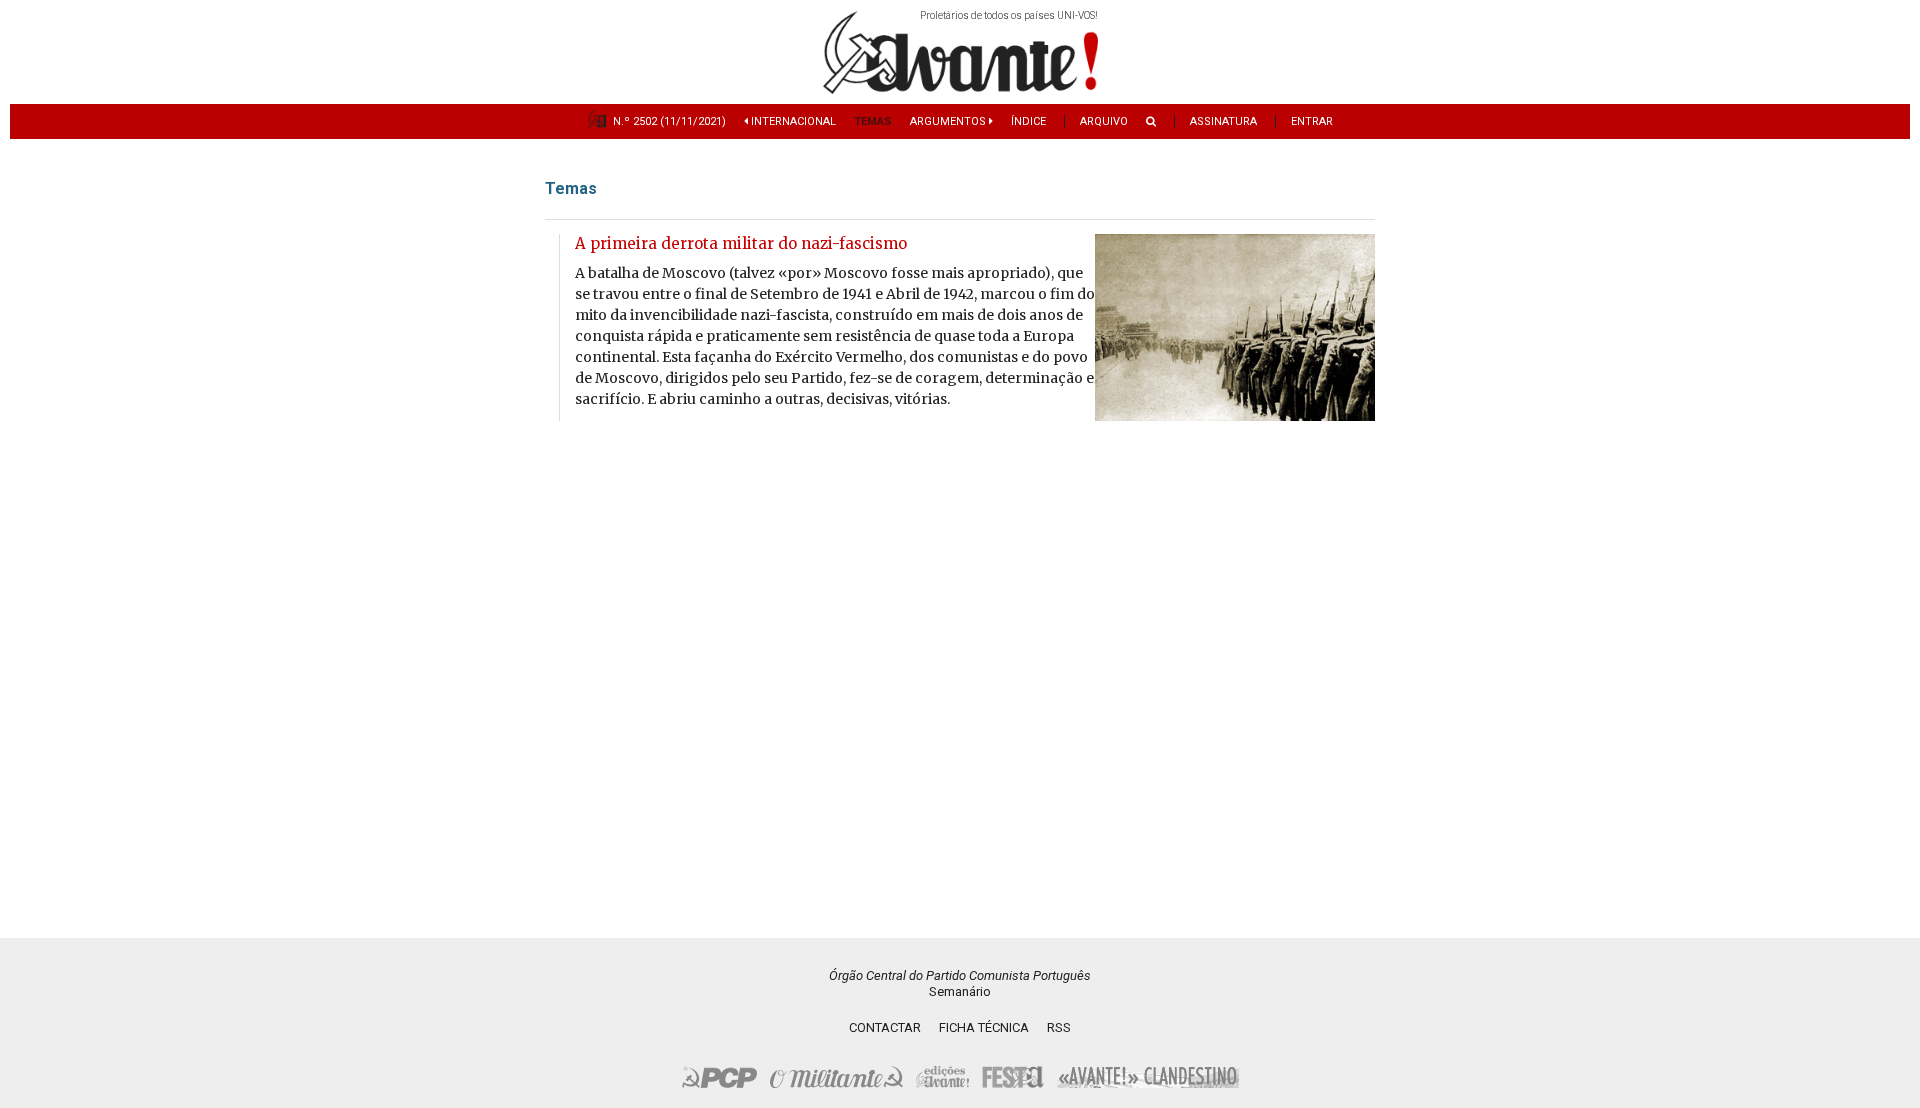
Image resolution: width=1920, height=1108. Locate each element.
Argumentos (949, 121)
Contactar (885, 1027)
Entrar (1312, 121)
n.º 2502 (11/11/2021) (669, 121)
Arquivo (1104, 121)
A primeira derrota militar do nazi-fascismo (741, 243)
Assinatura (1223, 121)
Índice (1028, 121)
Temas (873, 121)
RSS (1059, 1027)
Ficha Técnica (984, 1027)
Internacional (792, 121)
